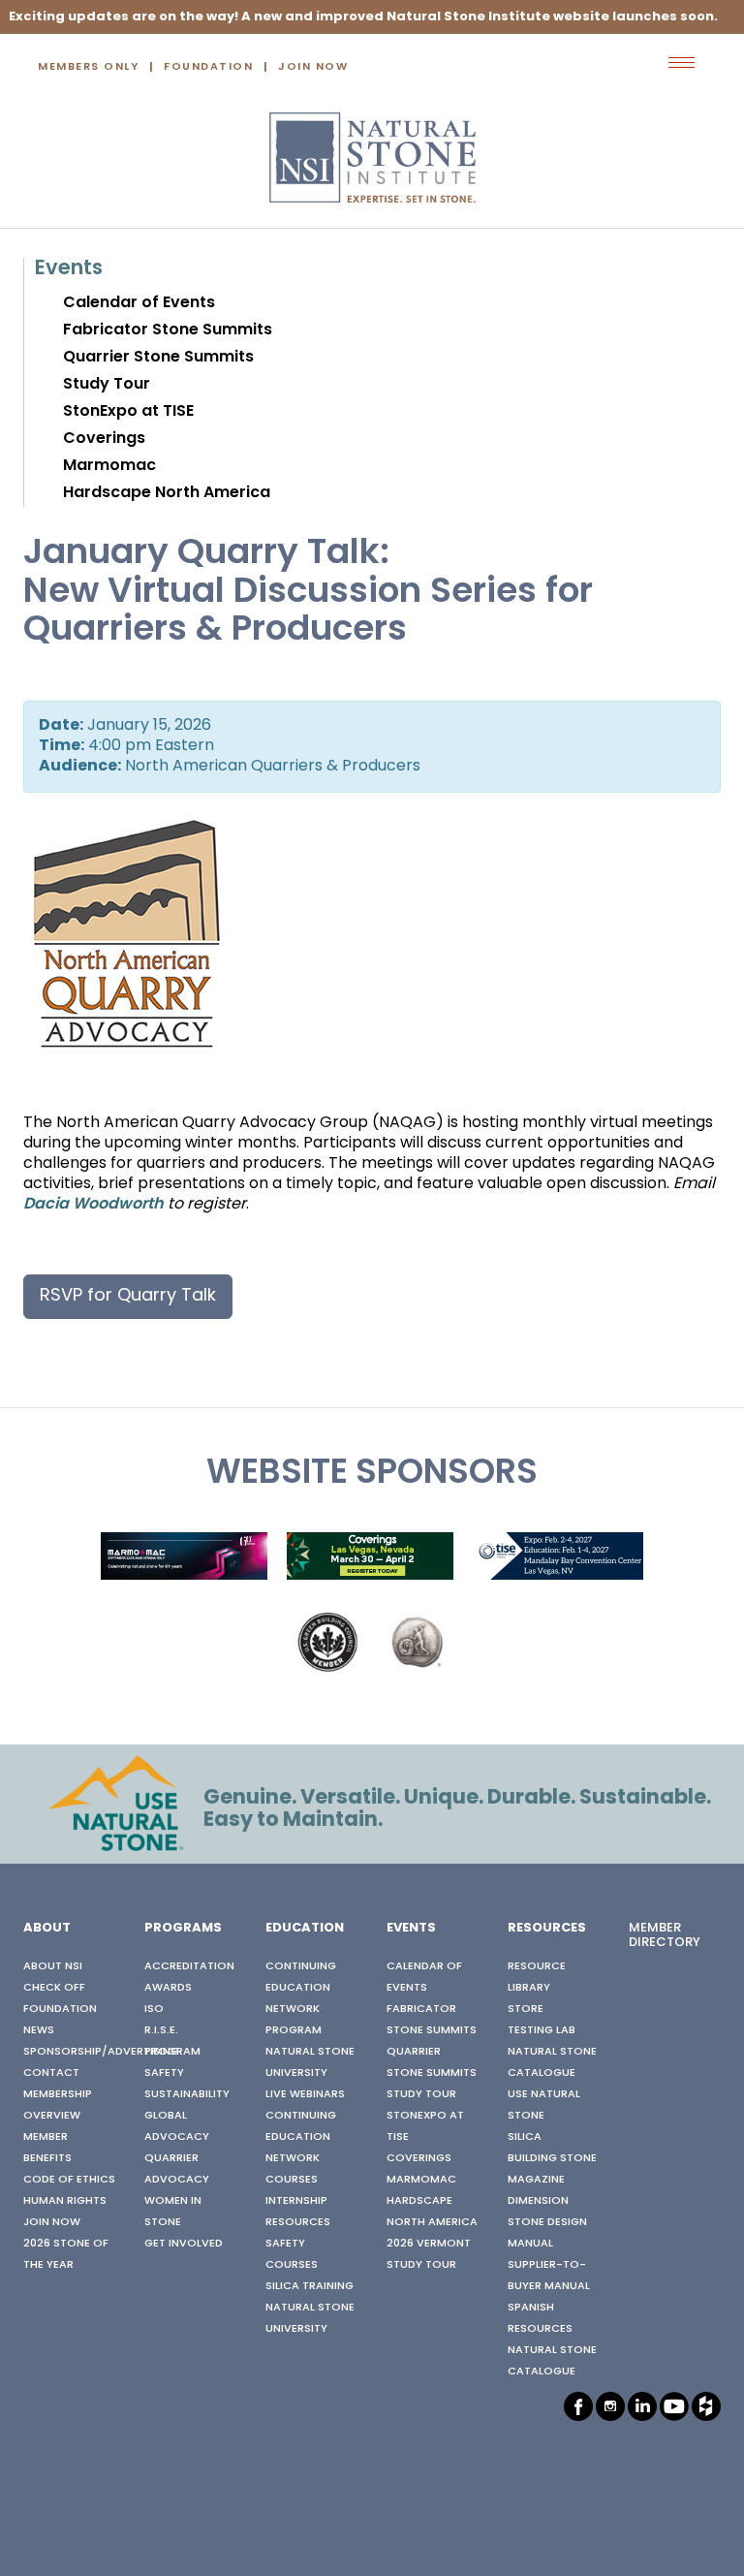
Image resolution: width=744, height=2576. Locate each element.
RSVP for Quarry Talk (128, 1296)
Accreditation (189, 1966)
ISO (154, 2009)
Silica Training (310, 2286)
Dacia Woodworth (93, 1205)
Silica (525, 2137)
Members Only (88, 67)
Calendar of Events (139, 303)
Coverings (104, 439)
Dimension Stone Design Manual (547, 2222)
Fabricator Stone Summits (168, 330)
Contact (51, 2073)
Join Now (313, 67)
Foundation (208, 67)
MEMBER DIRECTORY (665, 1935)
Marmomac (109, 466)
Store (526, 2009)
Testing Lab (542, 2030)
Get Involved (184, 2244)
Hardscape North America (167, 493)
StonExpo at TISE (128, 412)
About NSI (53, 1966)
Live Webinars (305, 2094)
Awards (168, 1988)
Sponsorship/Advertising (101, 2052)
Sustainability (187, 2094)
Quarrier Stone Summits (158, 358)
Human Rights (65, 2201)
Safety (164, 2073)
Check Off (54, 1988)
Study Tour (107, 385)
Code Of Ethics (69, 2180)
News (39, 2030)
